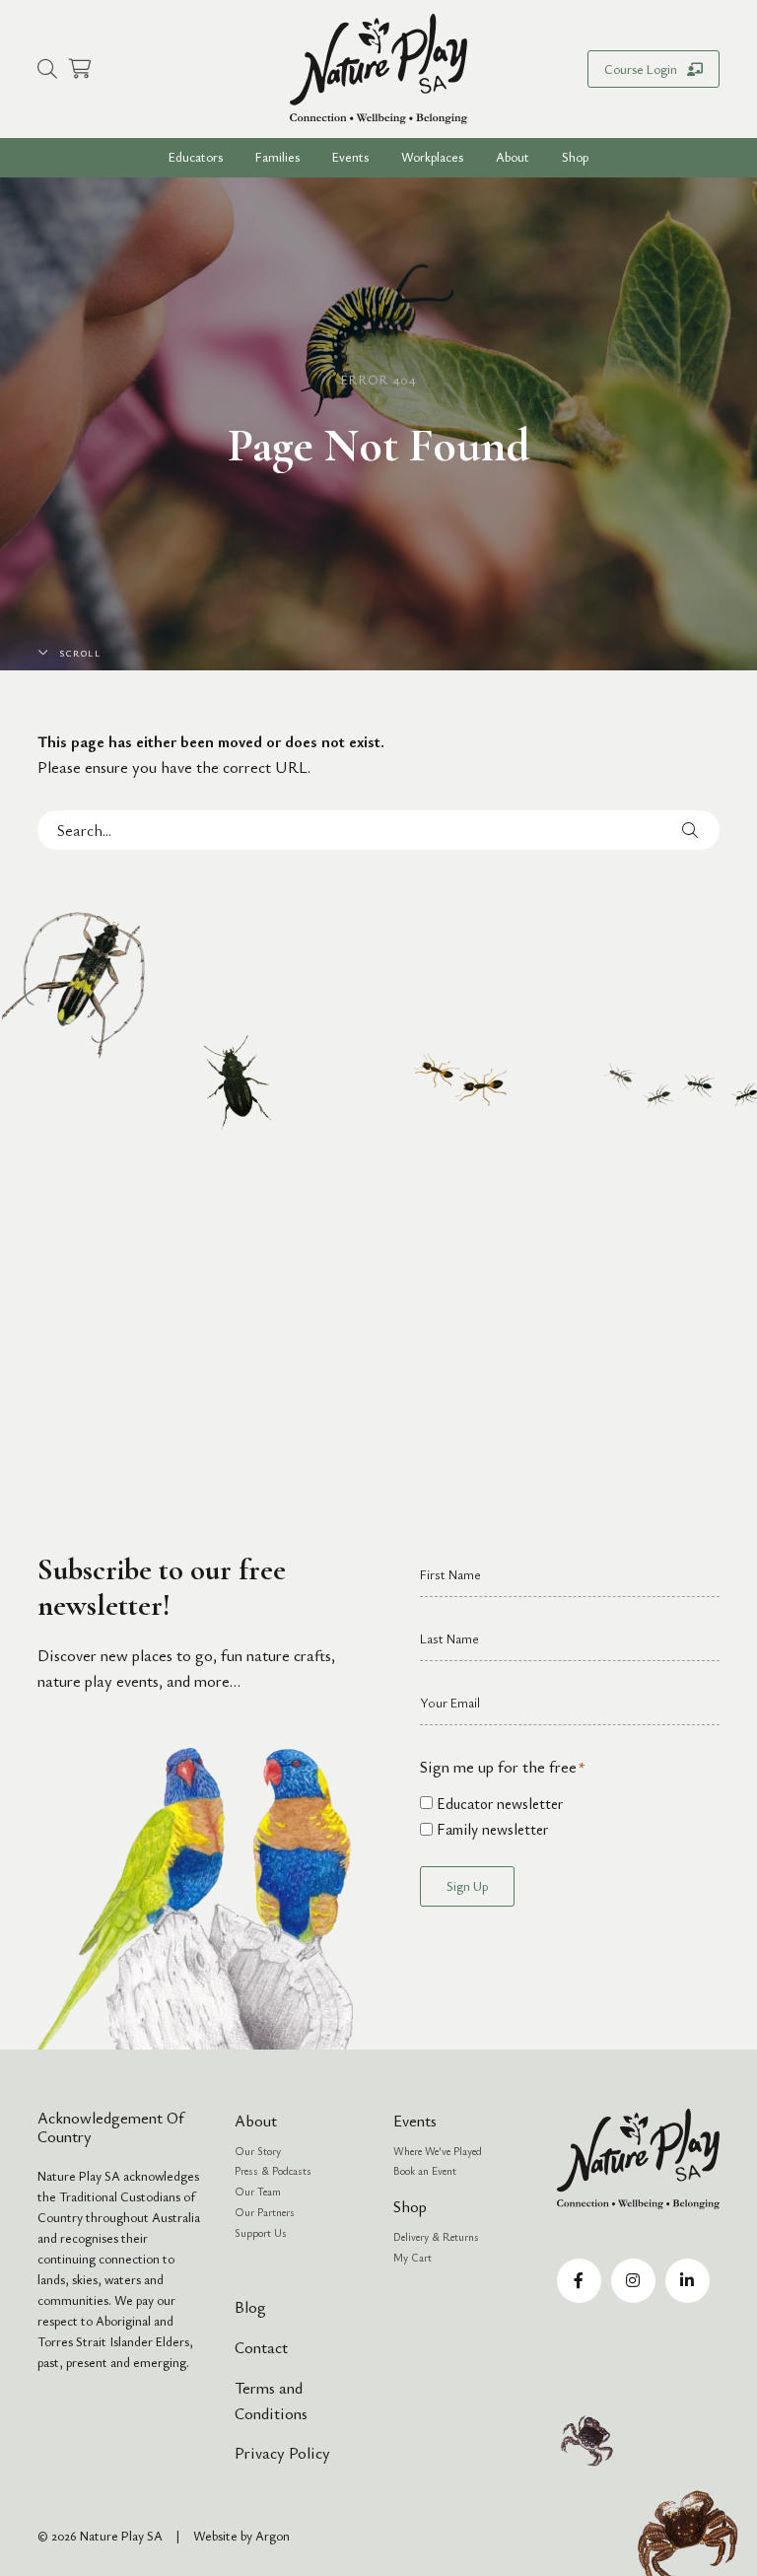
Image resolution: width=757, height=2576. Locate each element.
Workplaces (432, 157)
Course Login (641, 69)
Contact (261, 2347)
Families (277, 157)
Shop (575, 157)
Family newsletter (492, 1829)
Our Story (258, 2151)
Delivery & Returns (436, 2236)
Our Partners (265, 2212)
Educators (196, 157)
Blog (250, 2307)
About (256, 2121)
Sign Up (467, 1886)
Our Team (258, 2191)
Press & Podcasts (273, 2170)
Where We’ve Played (438, 2151)
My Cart (413, 2257)
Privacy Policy (282, 2453)
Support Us (261, 2232)
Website (215, 2536)
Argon (273, 2536)
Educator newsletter (500, 1803)
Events (350, 157)
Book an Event (425, 2170)
